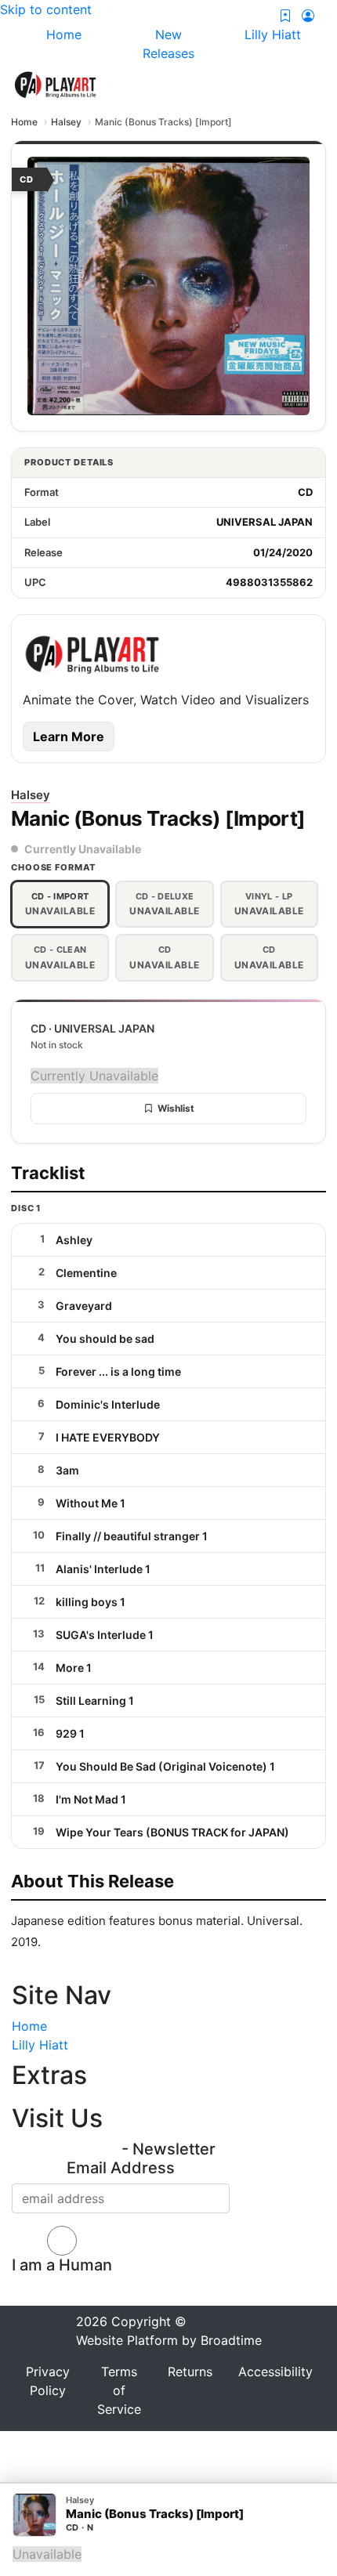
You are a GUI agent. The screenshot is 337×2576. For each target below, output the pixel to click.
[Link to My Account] (308, 16)
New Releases (168, 44)
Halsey (66, 122)
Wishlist (176, 1108)
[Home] (56, 84)
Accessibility (275, 2372)
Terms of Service (119, 2390)
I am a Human (62, 2265)
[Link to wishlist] (285, 16)
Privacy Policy (48, 2381)
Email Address (121, 2168)
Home (24, 122)
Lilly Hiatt (40, 2045)
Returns (190, 2372)
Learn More (69, 736)
